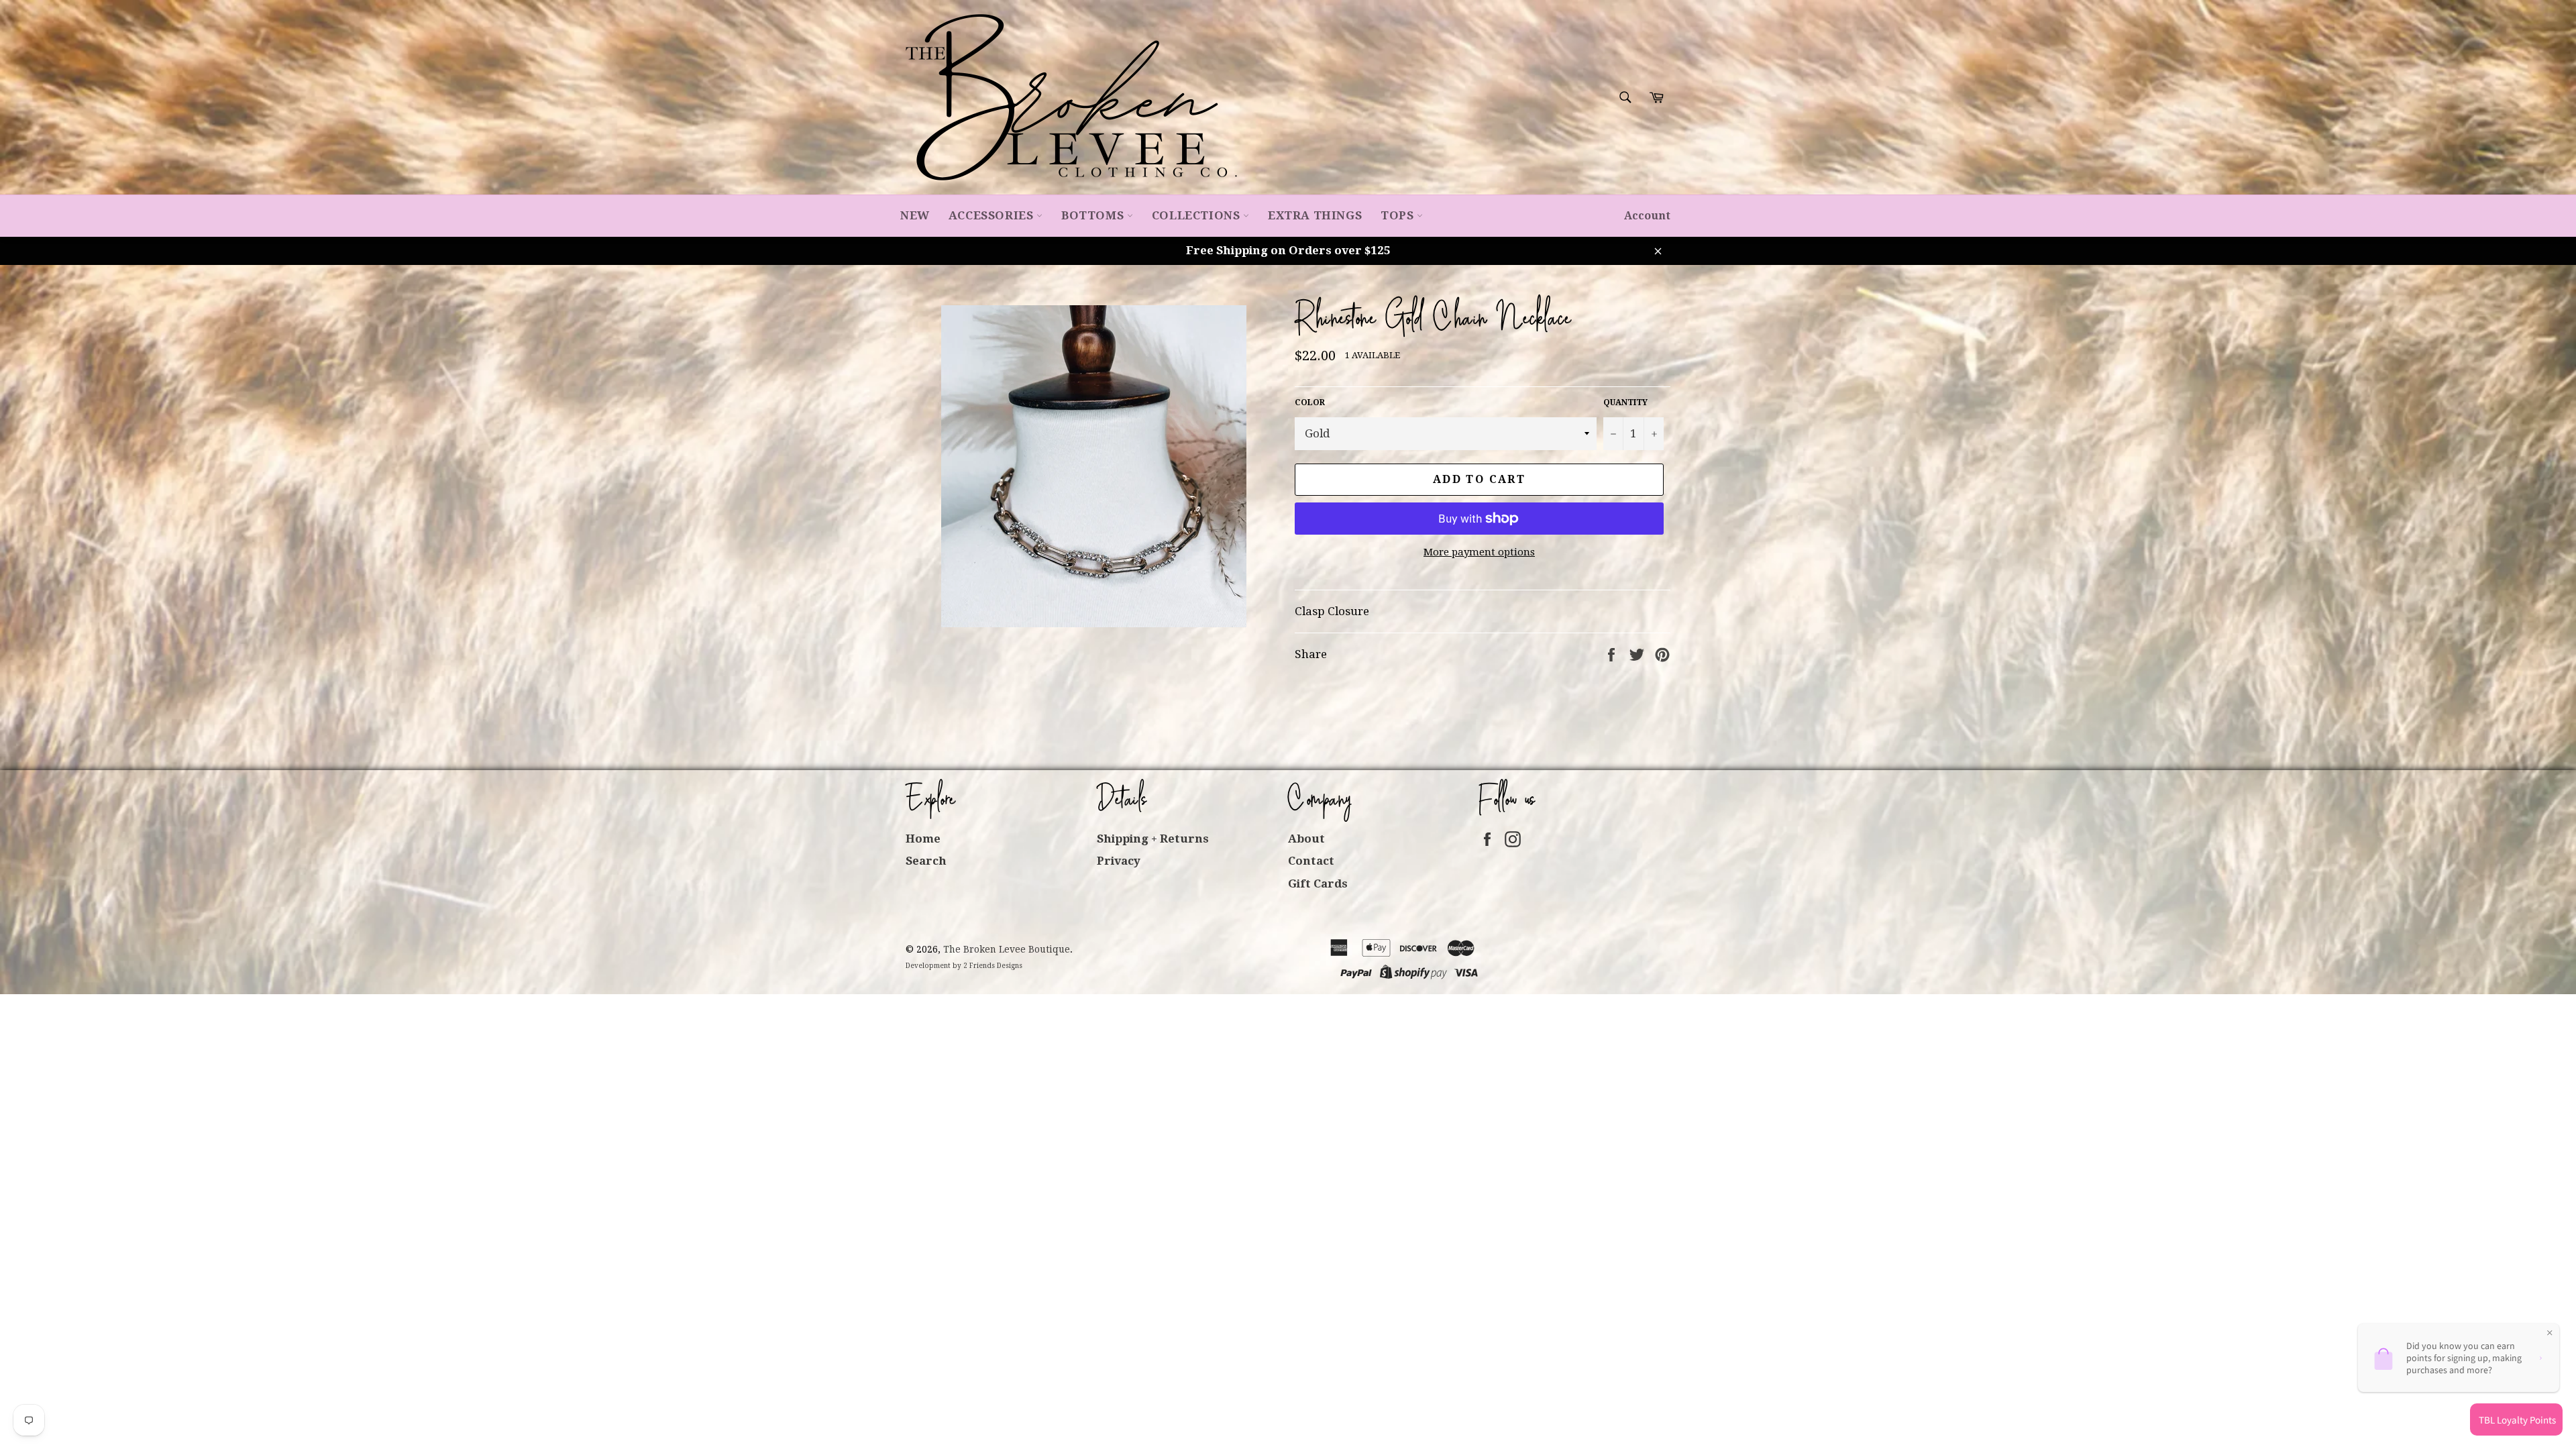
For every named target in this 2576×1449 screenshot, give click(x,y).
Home (923, 839)
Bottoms (1094, 215)
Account (1647, 216)
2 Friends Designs (993, 966)
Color (1310, 402)
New (915, 215)
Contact (1311, 861)
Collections (1197, 215)
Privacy (1119, 861)
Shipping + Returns (1153, 839)
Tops (1399, 215)
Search (926, 861)
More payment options (1479, 552)
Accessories (992, 215)
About (1306, 839)
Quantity (1625, 402)
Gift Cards (1318, 883)
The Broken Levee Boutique (1007, 949)
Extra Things (1315, 215)
